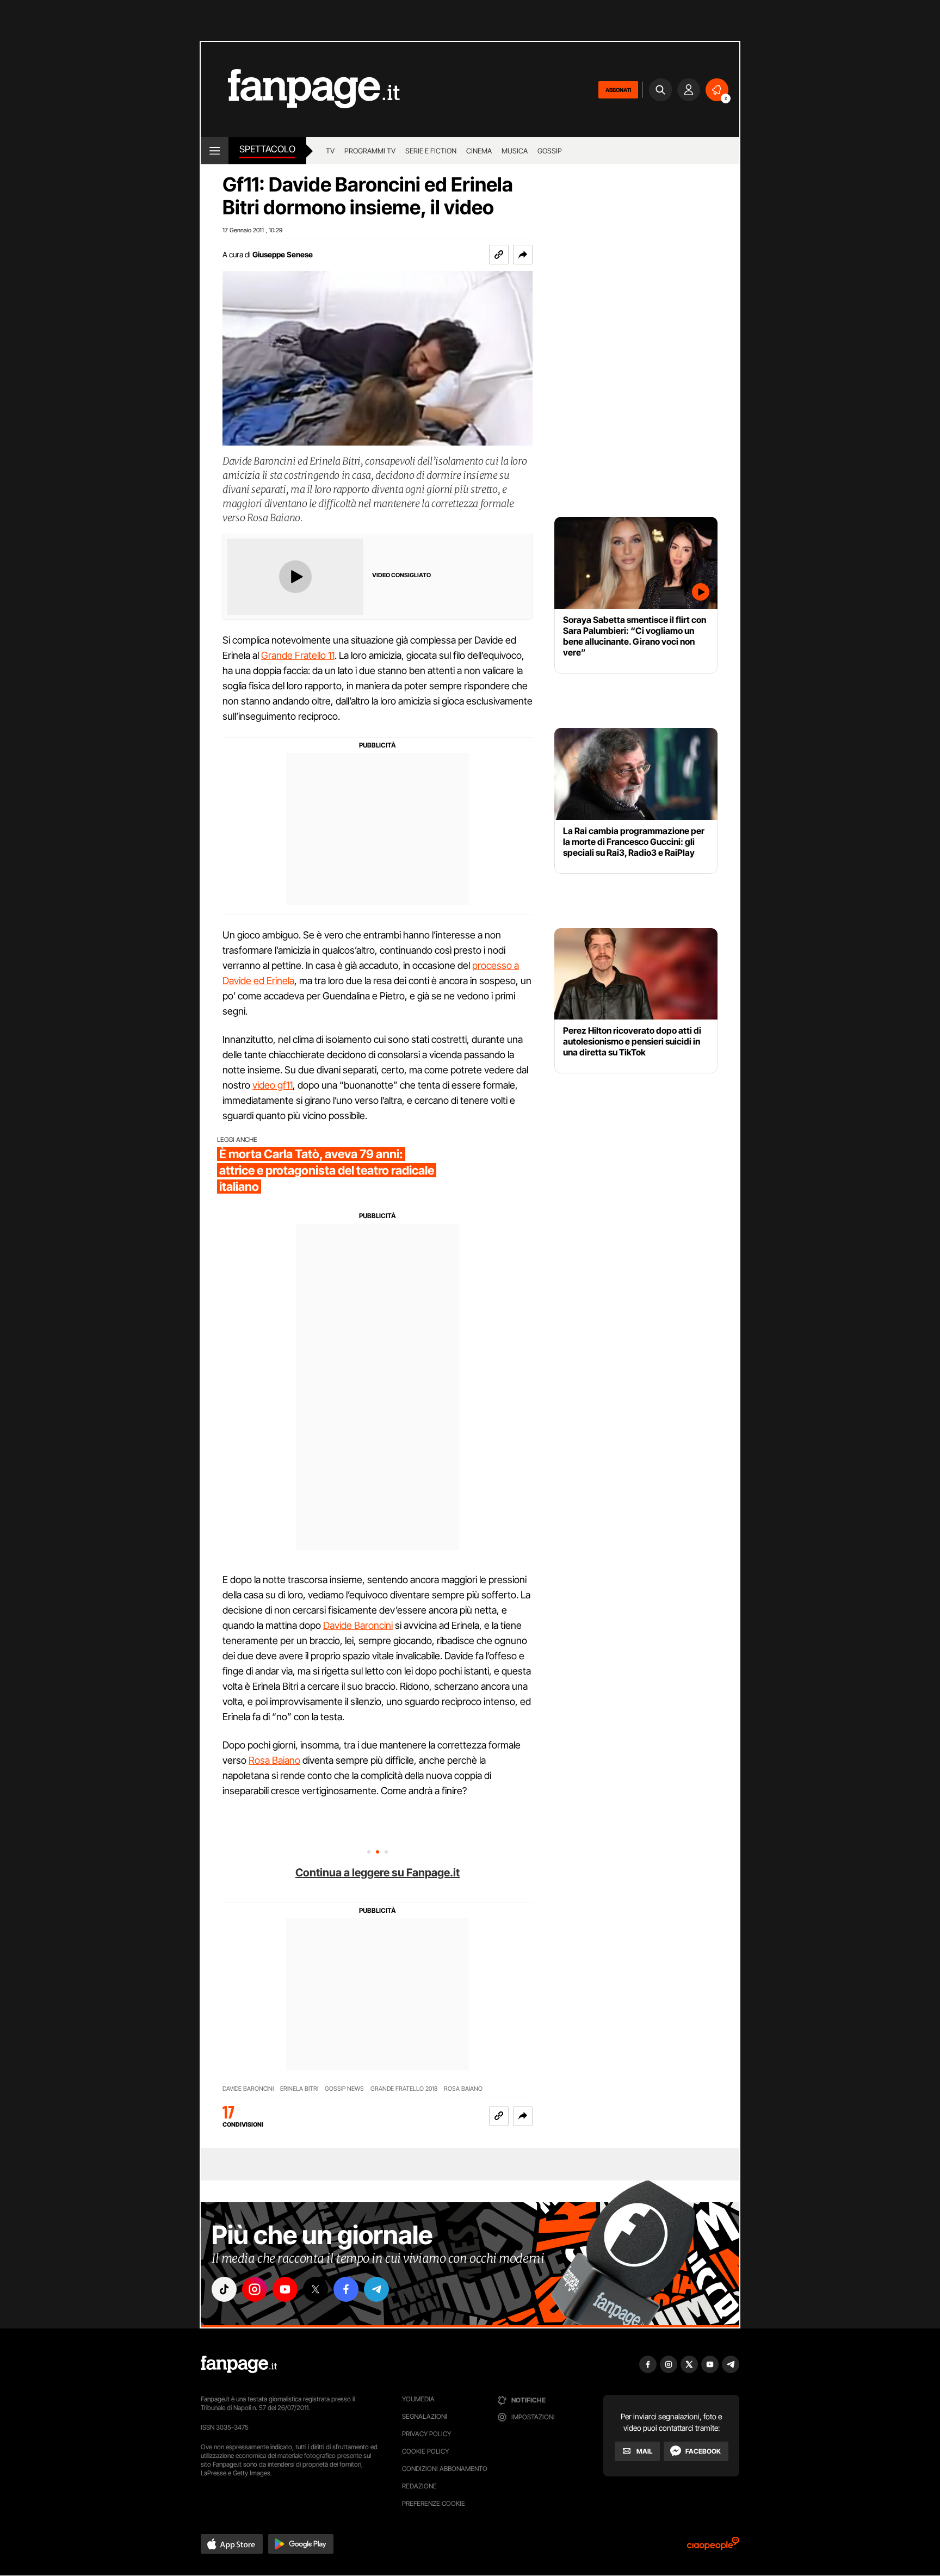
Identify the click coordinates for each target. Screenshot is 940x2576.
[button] (523, 255)
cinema (479, 151)
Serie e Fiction (431, 151)
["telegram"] (376, 2289)
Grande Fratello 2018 (404, 2089)
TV (330, 151)
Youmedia (418, 2399)
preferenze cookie (434, 2503)
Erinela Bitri (299, 2089)
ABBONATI (618, 90)
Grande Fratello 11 (298, 655)
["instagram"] (255, 2289)
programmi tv (370, 151)
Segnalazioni (425, 2416)
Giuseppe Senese (283, 254)
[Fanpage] (239, 2364)
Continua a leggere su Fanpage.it (378, 1873)
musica (515, 151)
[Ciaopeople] (713, 2547)
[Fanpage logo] (300, 89)
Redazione (419, 2486)
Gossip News (344, 2089)
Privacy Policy (426, 2434)
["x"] (316, 2289)
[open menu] (215, 151)
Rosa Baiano (274, 1760)
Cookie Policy (425, 2451)
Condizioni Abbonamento (445, 2469)
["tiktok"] (224, 2289)
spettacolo (267, 149)
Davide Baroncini (358, 1625)
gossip (550, 151)
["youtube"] (285, 2289)
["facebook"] (346, 2289)
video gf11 (273, 1085)
